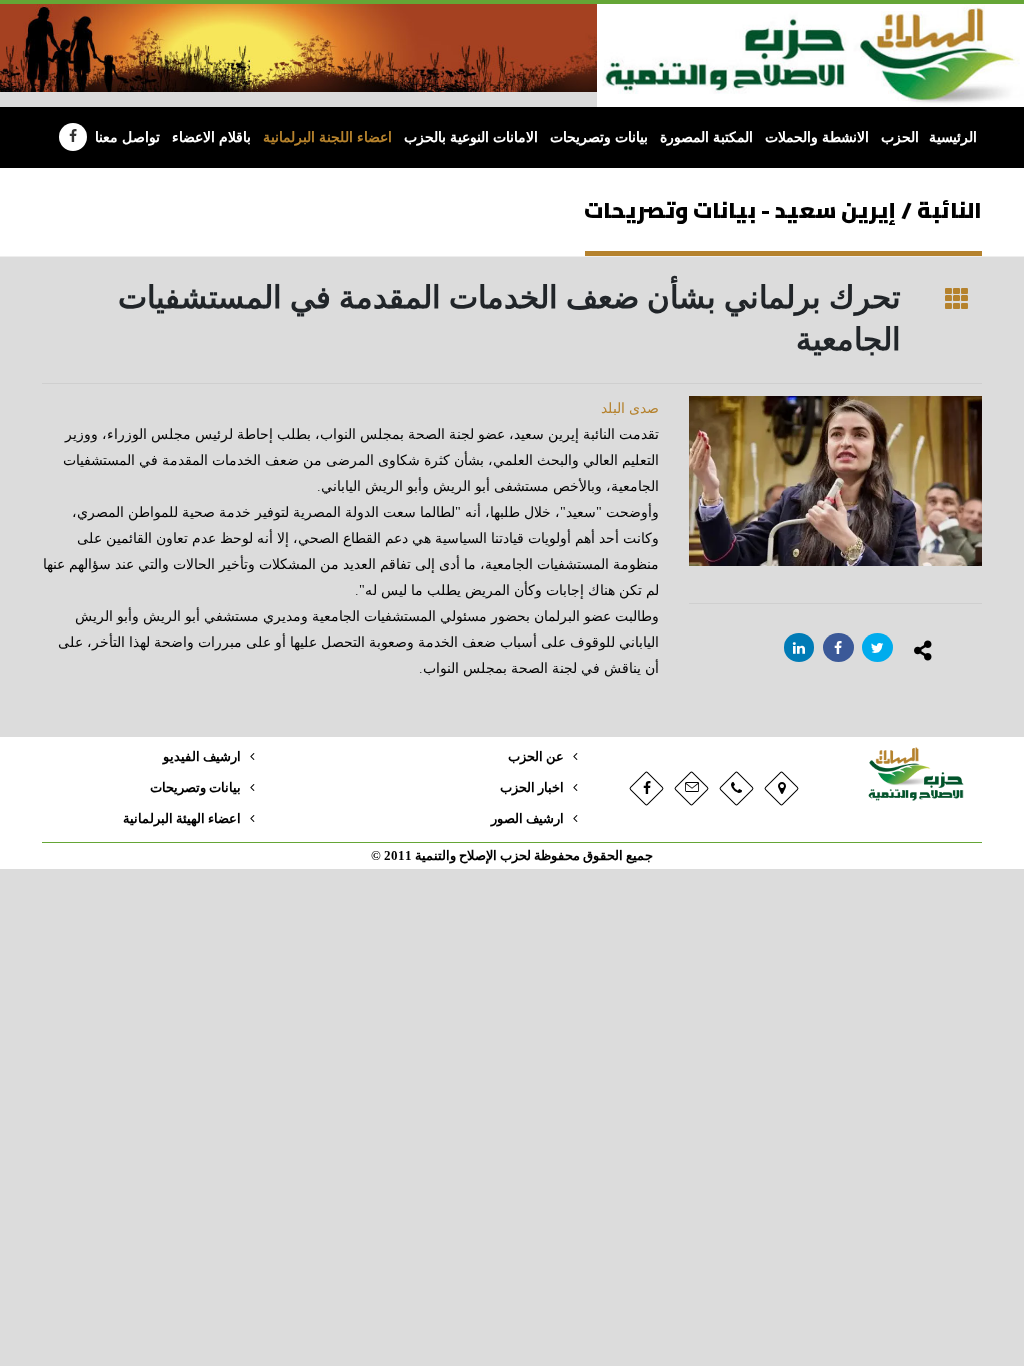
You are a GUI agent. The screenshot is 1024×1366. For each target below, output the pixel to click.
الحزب (900, 137)
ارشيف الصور (527, 819)
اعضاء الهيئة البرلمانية (182, 819)
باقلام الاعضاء (211, 137)
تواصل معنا (127, 137)
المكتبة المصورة (706, 137)
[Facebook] (73, 137)
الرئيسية (953, 137)
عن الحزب (536, 757)
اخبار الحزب (532, 788)
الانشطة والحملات (817, 137)
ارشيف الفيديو (202, 757)
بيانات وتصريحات (599, 137)
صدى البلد (630, 408)
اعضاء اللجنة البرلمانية (327, 137)
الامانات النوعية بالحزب (471, 137)
